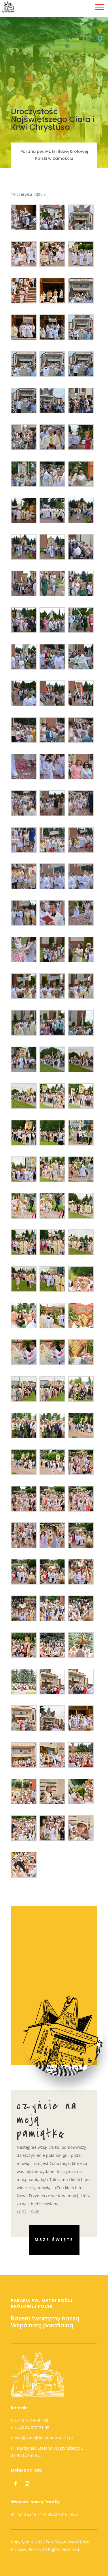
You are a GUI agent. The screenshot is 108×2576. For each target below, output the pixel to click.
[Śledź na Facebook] (16, 2484)
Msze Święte (54, 2240)
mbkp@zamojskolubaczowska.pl (42, 2438)
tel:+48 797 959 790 (30, 2420)
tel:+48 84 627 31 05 (30, 2428)
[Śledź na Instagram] (27, 2484)
